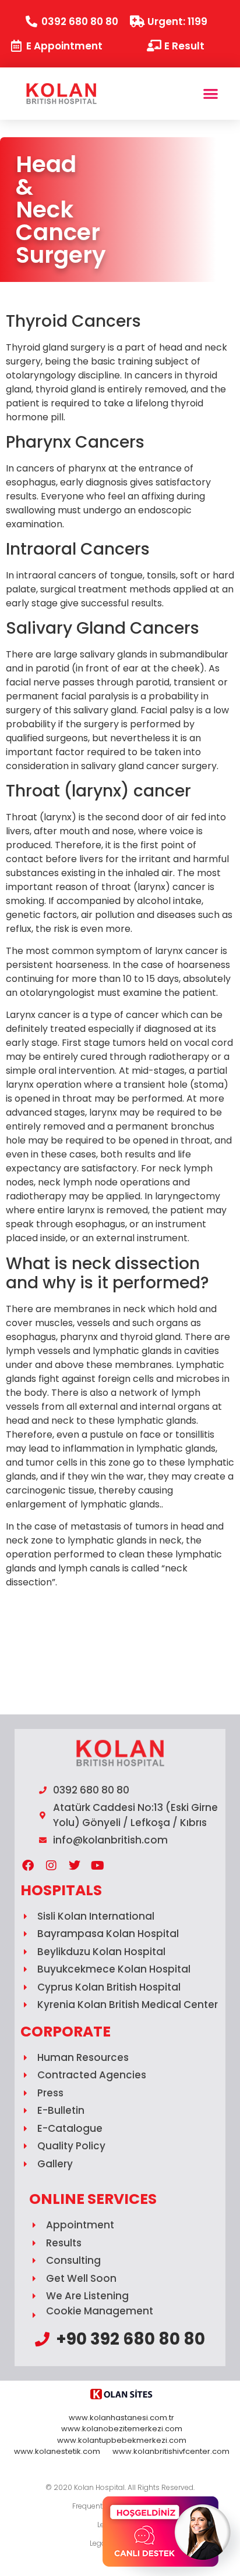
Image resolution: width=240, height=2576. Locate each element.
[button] (211, 94)
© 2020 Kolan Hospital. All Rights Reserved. (120, 2487)
